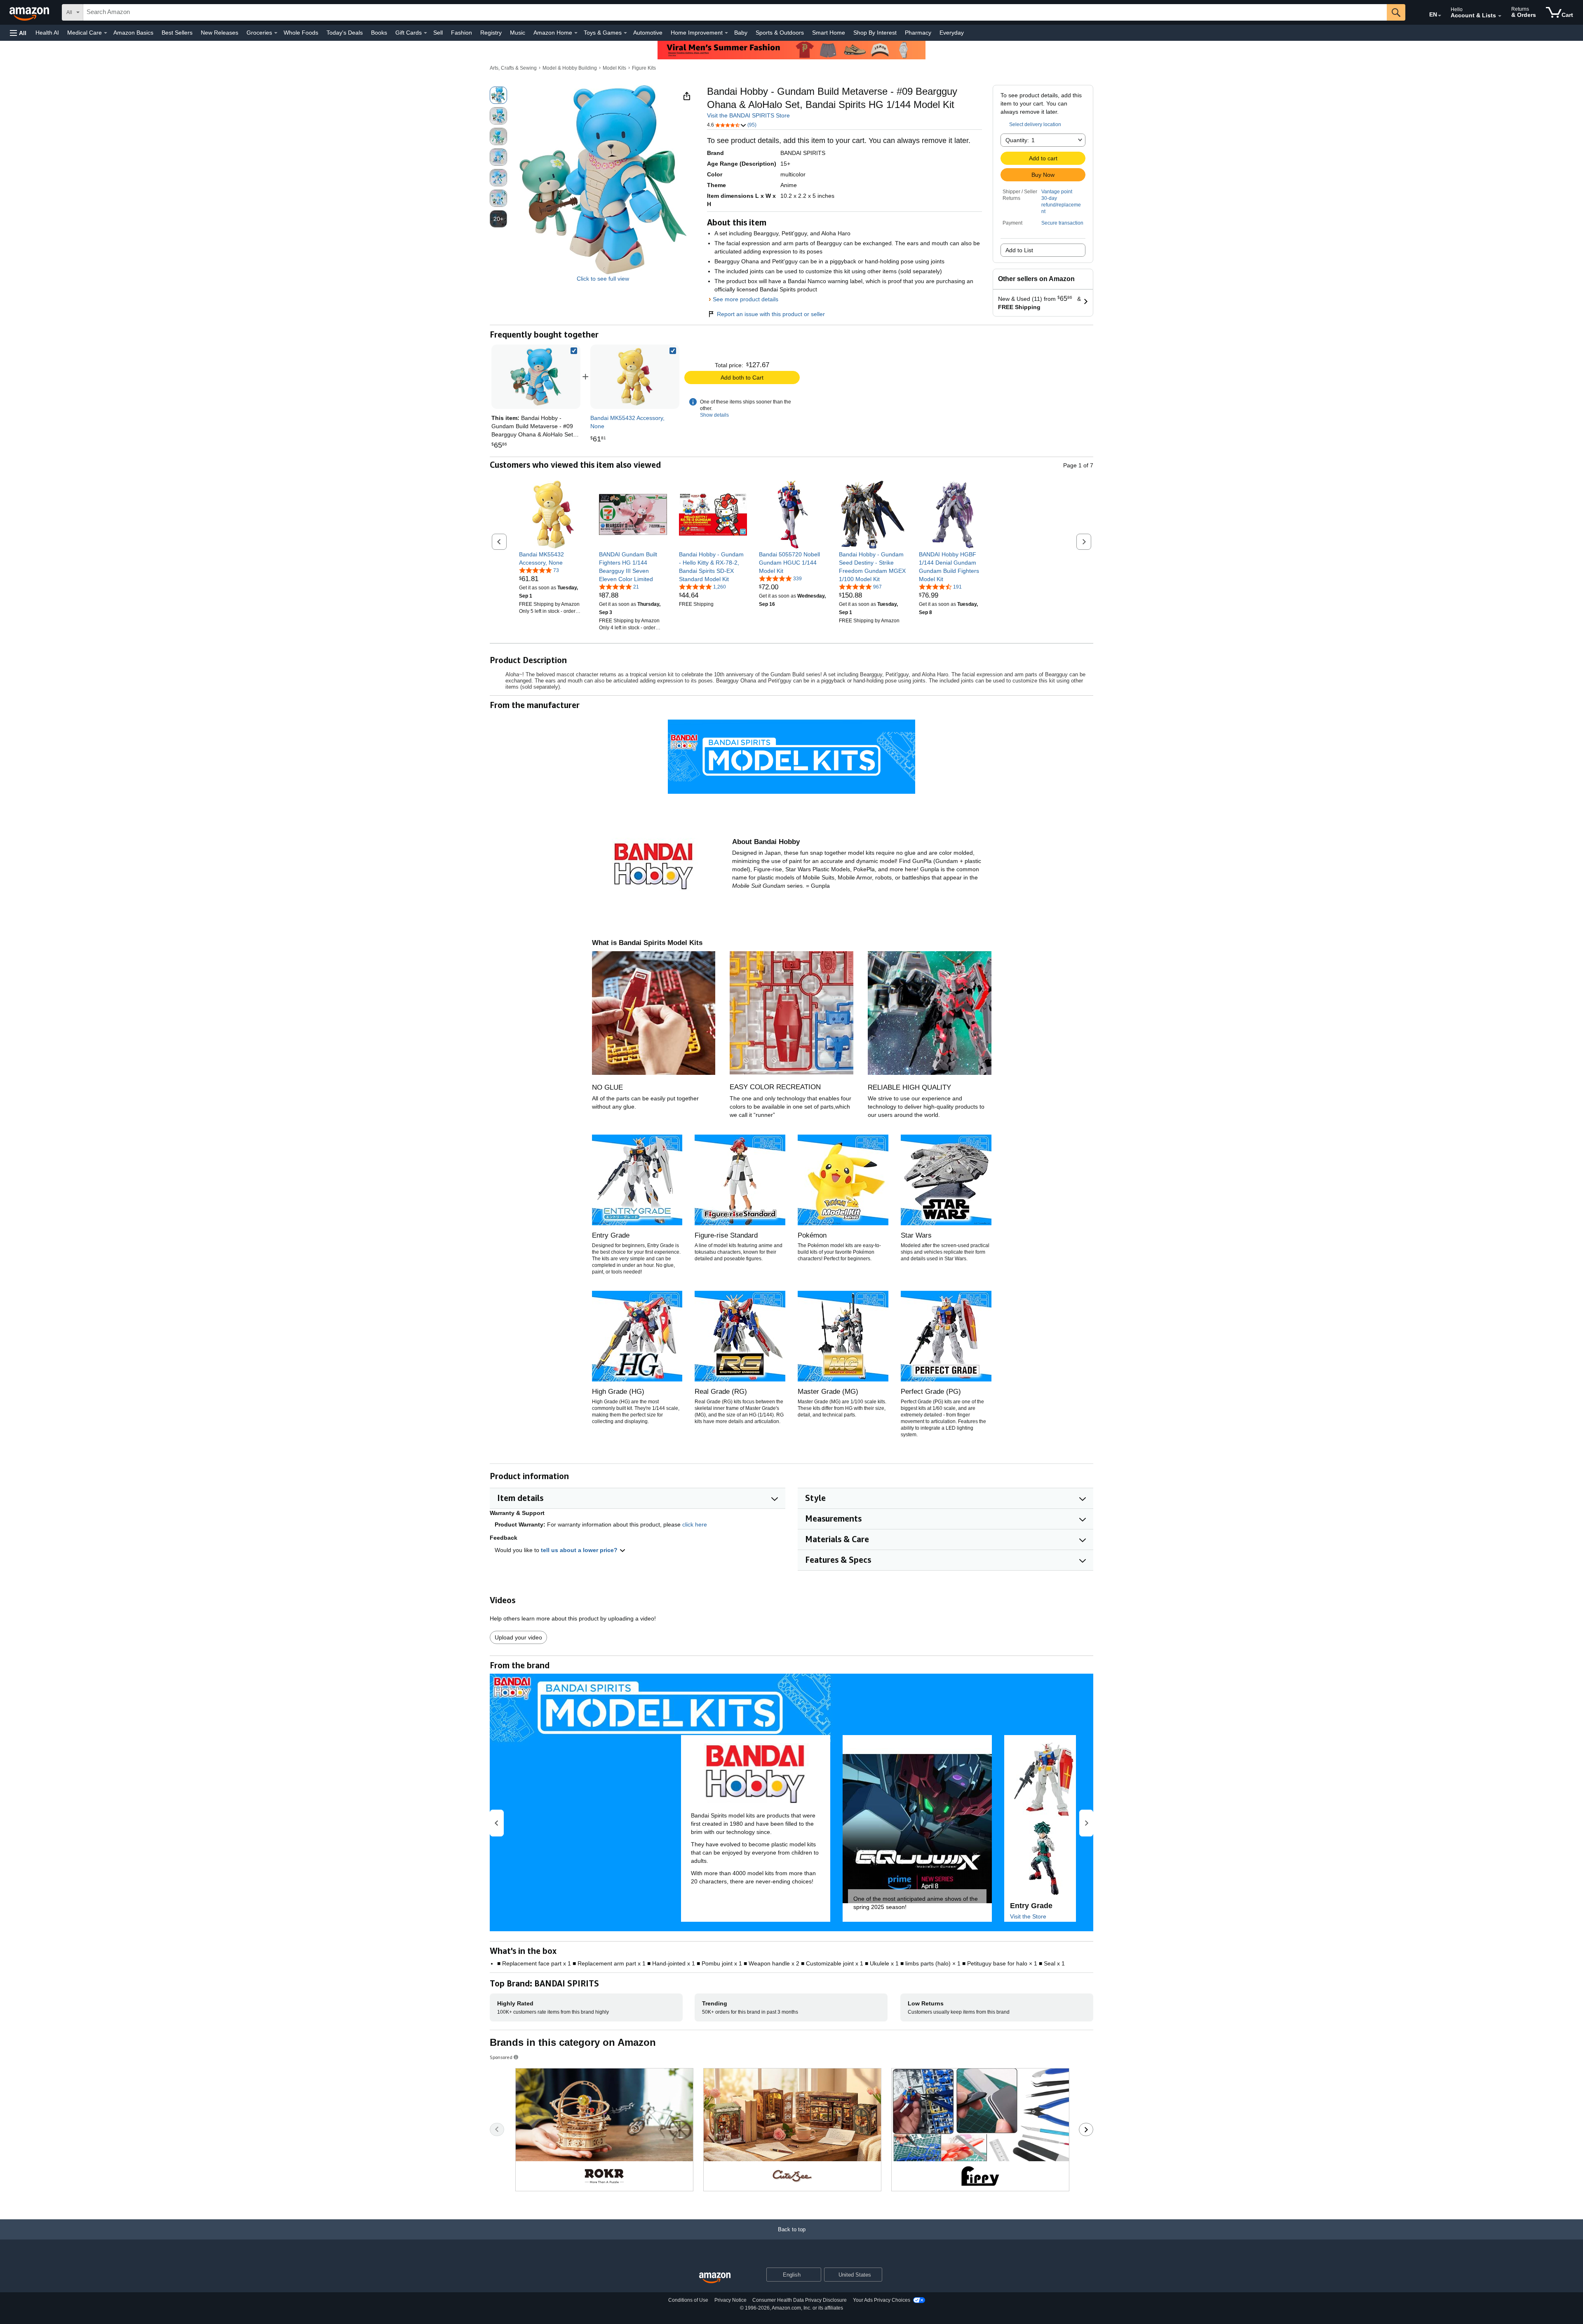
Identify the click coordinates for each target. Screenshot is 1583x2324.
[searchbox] (735, 12)
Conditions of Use (688, 2300)
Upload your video (518, 1637)
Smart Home (829, 33)
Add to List (1019, 250)
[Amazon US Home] (715, 2278)
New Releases (220, 33)
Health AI (47, 33)
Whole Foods (301, 33)
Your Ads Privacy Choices (882, 2300)
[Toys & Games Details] (625, 33)
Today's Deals (345, 33)
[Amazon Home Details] (576, 33)
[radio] (498, 95)
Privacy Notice (730, 2300)
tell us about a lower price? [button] (580, 1550)
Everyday (952, 33)
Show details (714, 415)
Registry (491, 33)
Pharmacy (918, 33)
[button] (18, 33)
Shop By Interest (875, 33)
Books (379, 33)
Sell (438, 33)
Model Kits (614, 68)
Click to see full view (603, 279)
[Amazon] (30, 12)
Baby (741, 33)
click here (695, 1524)
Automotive (648, 33)
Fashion (462, 33)
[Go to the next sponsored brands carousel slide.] (1086, 2129)
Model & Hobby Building (570, 68)
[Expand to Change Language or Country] (1440, 16)
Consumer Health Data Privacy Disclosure (800, 2300)
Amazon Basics (133, 33)
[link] (635, 377)
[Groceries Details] (276, 33)
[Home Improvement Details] (726, 33)
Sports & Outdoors (780, 33)
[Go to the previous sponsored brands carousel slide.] (497, 2129)
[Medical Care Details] (106, 33)
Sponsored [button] (501, 2057)
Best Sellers (177, 33)
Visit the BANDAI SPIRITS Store (748, 115)
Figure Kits (644, 68)
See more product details (746, 299)
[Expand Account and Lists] (1500, 16)
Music (518, 33)
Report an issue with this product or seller (771, 314)
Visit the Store (1028, 1916)
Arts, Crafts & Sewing (513, 68)
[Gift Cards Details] (425, 33)
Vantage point (1057, 192)
